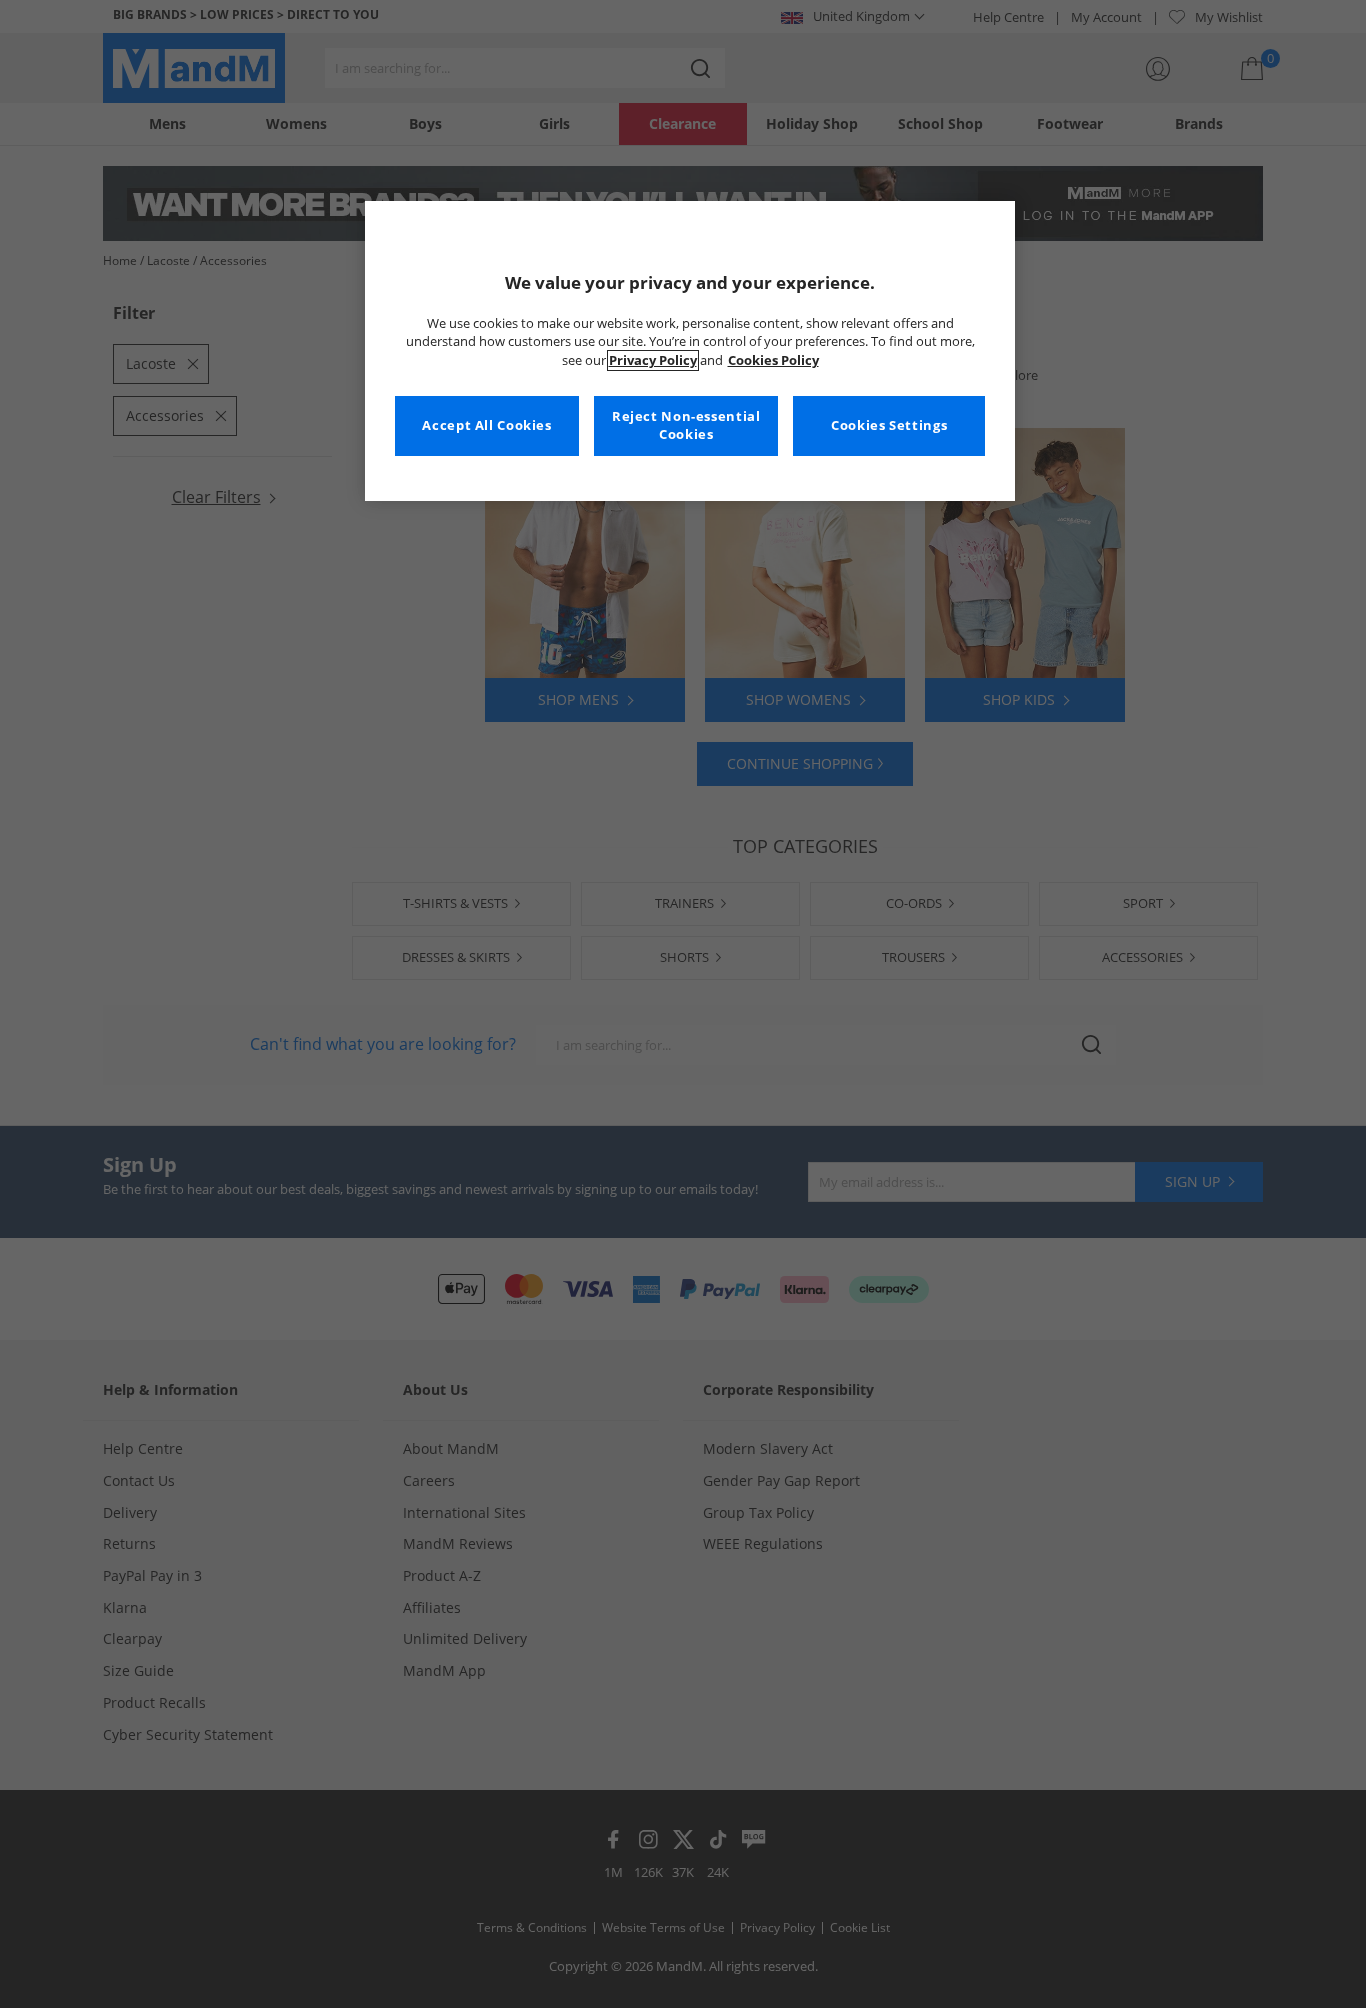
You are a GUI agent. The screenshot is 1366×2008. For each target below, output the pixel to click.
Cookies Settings (889, 425)
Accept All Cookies (486, 425)
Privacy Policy (653, 360)
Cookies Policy (773, 360)
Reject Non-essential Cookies (686, 425)
